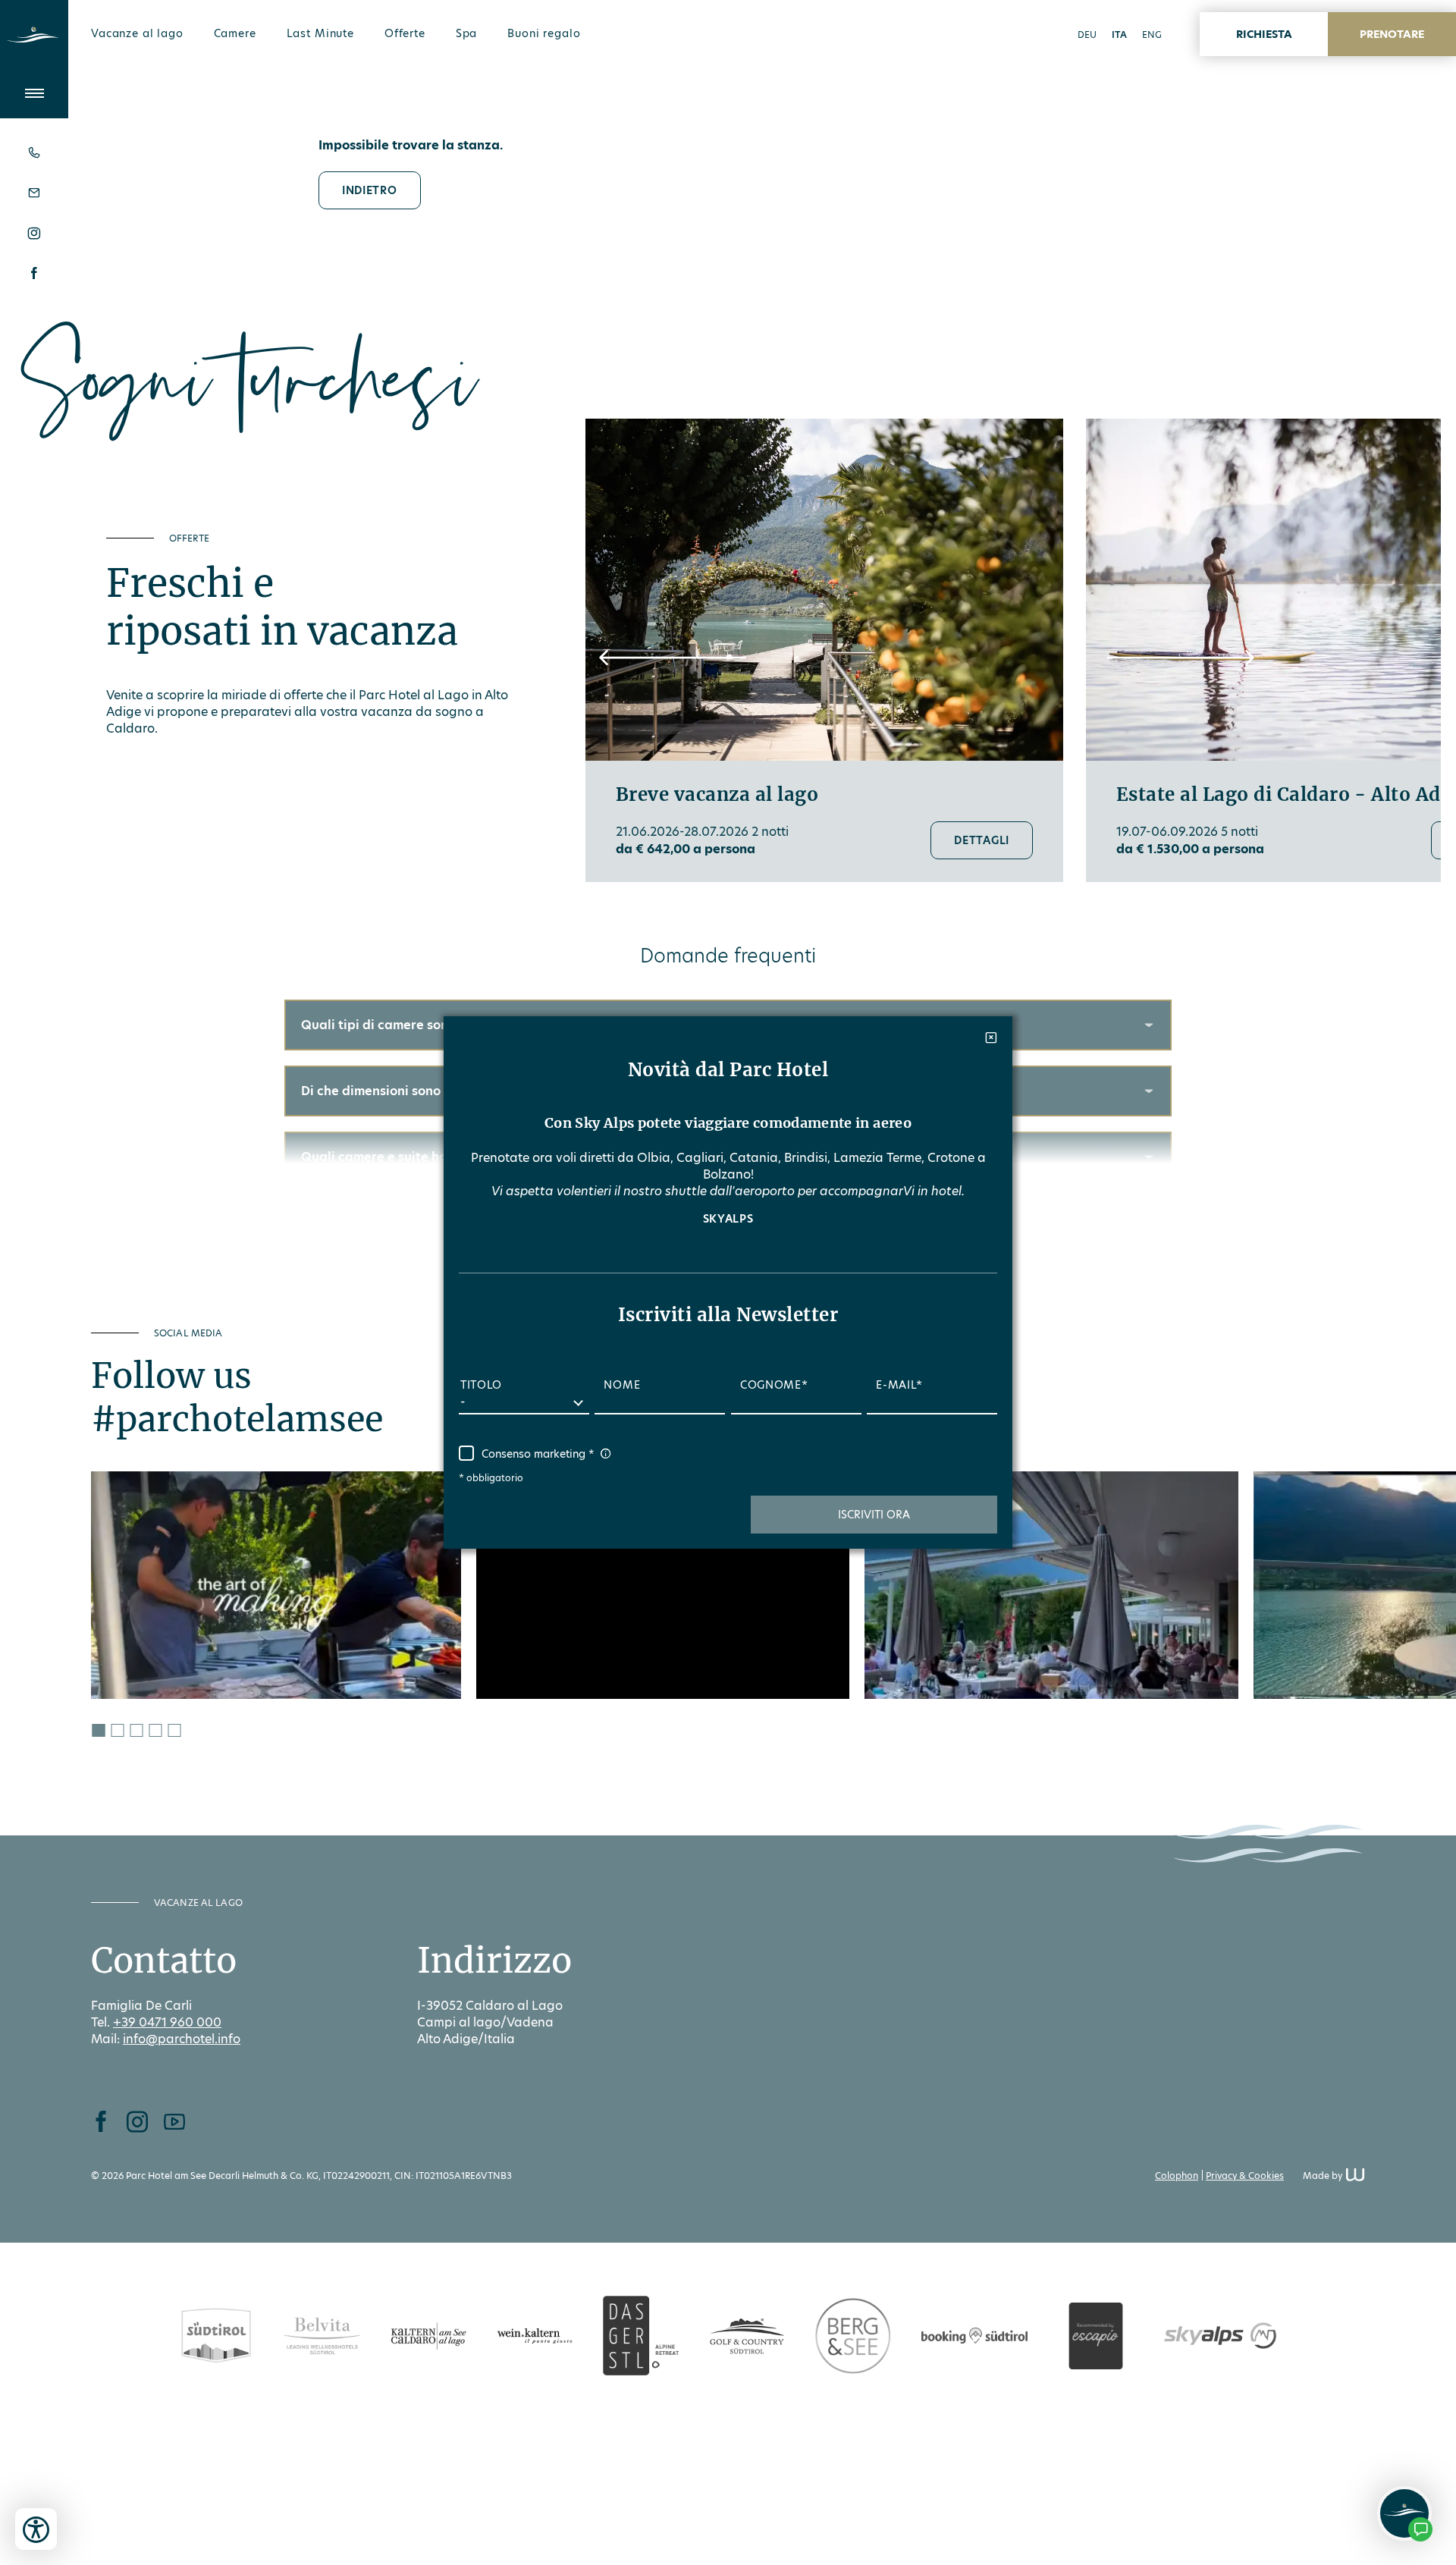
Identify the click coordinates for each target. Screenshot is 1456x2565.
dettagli (982, 840)
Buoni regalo (544, 33)
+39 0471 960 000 (167, 2022)
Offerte (405, 33)
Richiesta (1264, 34)
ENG (1152, 35)
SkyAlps (728, 1219)
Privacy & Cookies (1245, 2176)
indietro (370, 190)
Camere (235, 33)
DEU (1087, 35)
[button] (673, 658)
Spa (467, 33)
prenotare (1392, 34)
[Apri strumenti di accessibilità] (36, 2529)
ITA (1119, 35)
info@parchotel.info (182, 2039)
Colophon (1177, 2176)
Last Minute (320, 33)
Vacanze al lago (137, 33)
